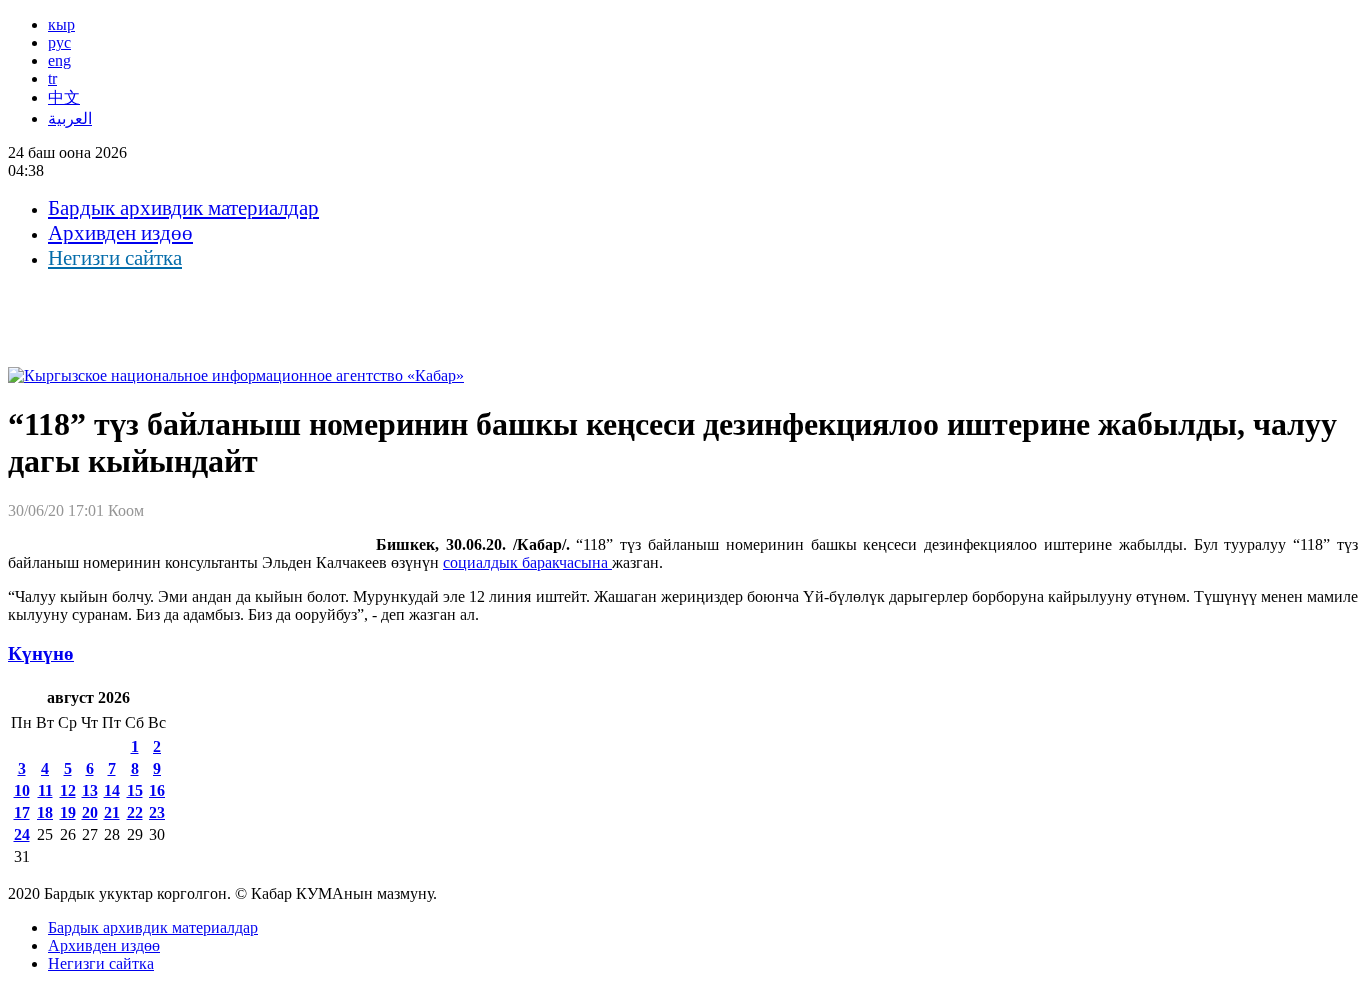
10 (22, 790)
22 (135, 812)
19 (68, 812)
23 (157, 812)
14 (112, 790)
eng (59, 60)
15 (135, 790)
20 (90, 812)
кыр (61, 24)
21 (112, 812)
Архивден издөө (120, 233)
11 (45, 790)
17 (22, 812)
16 (157, 790)
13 (90, 790)
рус (59, 42)
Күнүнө (41, 653)
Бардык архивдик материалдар (183, 208)
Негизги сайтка (115, 258)
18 (45, 812)
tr (52, 78)
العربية (70, 118)
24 (22, 834)
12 (68, 790)
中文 (64, 97)
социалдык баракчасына (527, 562)
